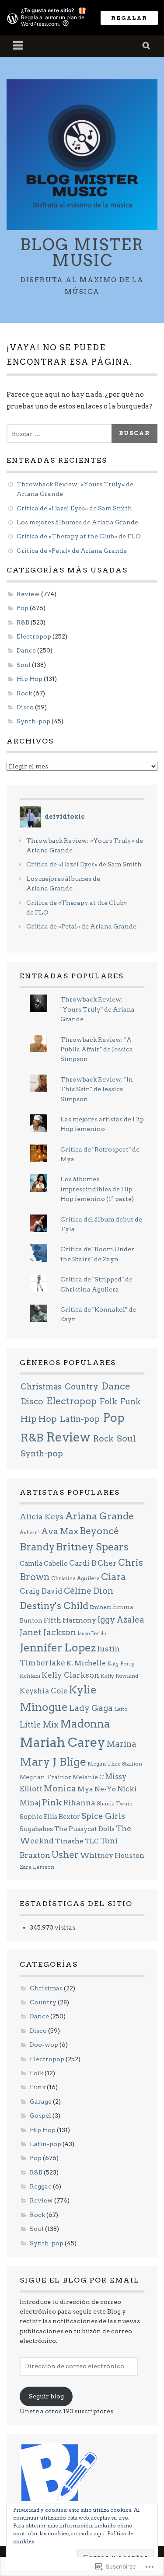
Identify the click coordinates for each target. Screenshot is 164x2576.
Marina (122, 1744)
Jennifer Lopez (58, 1648)
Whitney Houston (112, 1855)
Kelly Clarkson (70, 1675)
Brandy (37, 1547)
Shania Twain (115, 1803)
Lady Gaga (91, 1708)
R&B (23, 622)
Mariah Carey (63, 1742)
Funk (131, 1401)
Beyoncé (99, 1531)
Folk (108, 1401)
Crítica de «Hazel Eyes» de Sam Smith (74, 508)
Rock (24, 693)
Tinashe (69, 1841)
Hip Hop (30, 679)
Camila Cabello (44, 1564)
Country (82, 1387)
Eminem (101, 1607)
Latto (121, 1709)
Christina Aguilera (75, 1578)
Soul (24, 665)
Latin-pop (80, 1419)
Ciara (113, 1577)
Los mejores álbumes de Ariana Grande (77, 522)
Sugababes (36, 1829)
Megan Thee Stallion (115, 1764)
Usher (65, 1855)
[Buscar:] (61, 434)
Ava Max (60, 1531)
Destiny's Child (54, 1606)
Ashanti (30, 1532)
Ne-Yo (105, 1789)
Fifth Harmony (70, 1620)
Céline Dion (89, 1591)
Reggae (41, 2186)
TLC (92, 1841)
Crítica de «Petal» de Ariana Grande (72, 551)
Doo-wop (44, 2045)
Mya (85, 1789)
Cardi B (83, 1563)
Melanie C (88, 1777)
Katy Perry (121, 1663)
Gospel (40, 2115)
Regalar (129, 18)
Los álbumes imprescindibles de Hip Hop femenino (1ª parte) (97, 1189)
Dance (26, 650)
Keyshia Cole (44, 1691)
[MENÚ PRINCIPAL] (18, 46)
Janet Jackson (48, 1632)
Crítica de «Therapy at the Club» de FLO (79, 536)
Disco (25, 707)
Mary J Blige (53, 1762)
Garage (41, 2101)
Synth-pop (33, 721)
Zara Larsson (37, 1867)
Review (28, 594)
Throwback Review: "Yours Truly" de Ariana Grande (98, 1009)
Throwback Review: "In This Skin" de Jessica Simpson (97, 1089)
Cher (107, 1563)
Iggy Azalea (121, 1620)
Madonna (85, 1724)
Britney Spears (92, 1547)
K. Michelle (86, 1663)
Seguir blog (46, 2396)
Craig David (41, 1591)
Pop (23, 608)
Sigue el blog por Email (80, 2280)
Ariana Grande (99, 1516)
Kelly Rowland (119, 1676)
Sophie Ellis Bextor (50, 1817)
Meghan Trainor (45, 1777)
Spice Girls (103, 1816)
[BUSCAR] (147, 46)
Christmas (41, 1387)
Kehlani (30, 1676)
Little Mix (39, 1725)
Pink (52, 1802)
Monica (60, 1789)
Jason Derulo (92, 1634)
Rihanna (79, 1803)
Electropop (34, 636)
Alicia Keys (42, 1517)
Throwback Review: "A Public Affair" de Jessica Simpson (97, 1049)
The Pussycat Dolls (84, 1829)
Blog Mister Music (82, 252)
